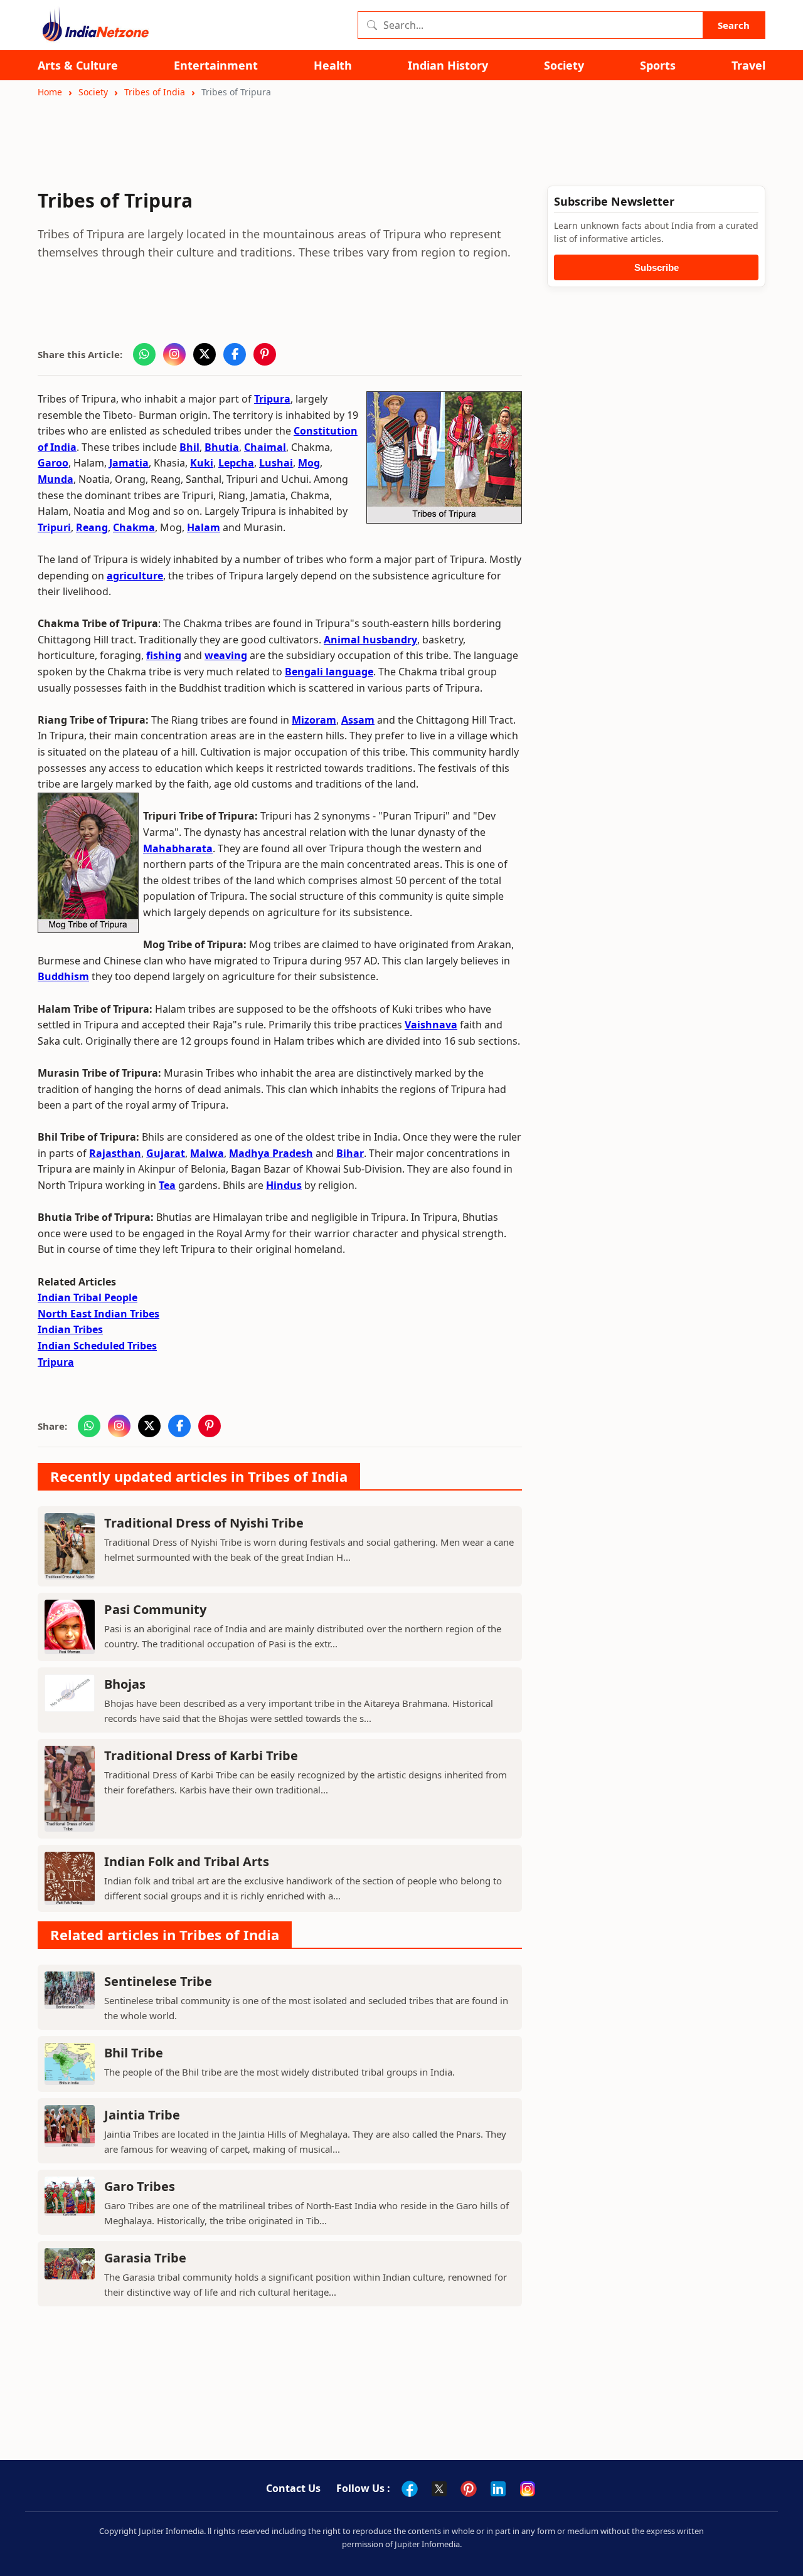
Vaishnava (431, 1025)
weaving (226, 655)
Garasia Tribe (145, 2258)
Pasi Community (155, 1609)
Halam (204, 527)
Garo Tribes (140, 2186)
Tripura (272, 399)
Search (734, 25)
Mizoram (314, 720)
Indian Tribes (70, 1329)
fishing (164, 655)
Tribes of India (155, 92)
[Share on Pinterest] (265, 354)
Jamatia (129, 463)
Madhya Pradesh (271, 1153)
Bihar (350, 1153)
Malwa (207, 1153)
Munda (56, 479)
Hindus (284, 1185)
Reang (92, 527)
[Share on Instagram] (174, 354)
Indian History (448, 66)
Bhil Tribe (134, 2053)
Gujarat (166, 1153)
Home (50, 92)
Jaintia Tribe (142, 2115)
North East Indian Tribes (98, 1314)
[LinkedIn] (498, 2489)
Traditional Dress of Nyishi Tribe (204, 1523)
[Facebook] (410, 2489)
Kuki (202, 463)
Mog (309, 463)
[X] (439, 2489)
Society (564, 66)
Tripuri (54, 527)
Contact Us (293, 2488)
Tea (167, 1185)
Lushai (276, 463)
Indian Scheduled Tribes (97, 1346)
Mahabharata (178, 848)
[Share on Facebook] (235, 354)
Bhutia (222, 447)
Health (333, 66)
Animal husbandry (370, 640)
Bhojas (125, 1684)
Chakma (134, 527)
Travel (748, 66)
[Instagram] (528, 2489)
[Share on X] (205, 354)
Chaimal (265, 447)
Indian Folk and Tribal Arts (187, 1861)
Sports (658, 66)
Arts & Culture (78, 66)
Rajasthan (115, 1153)
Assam (358, 720)
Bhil (189, 447)
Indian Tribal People (88, 1297)
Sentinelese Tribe (158, 1981)
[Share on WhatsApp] (144, 354)
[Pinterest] (469, 2489)
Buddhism (63, 976)
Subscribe (657, 267)
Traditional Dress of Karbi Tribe (201, 1755)
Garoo (53, 463)
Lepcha (236, 463)
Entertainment (216, 66)
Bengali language (329, 672)
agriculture (135, 576)
